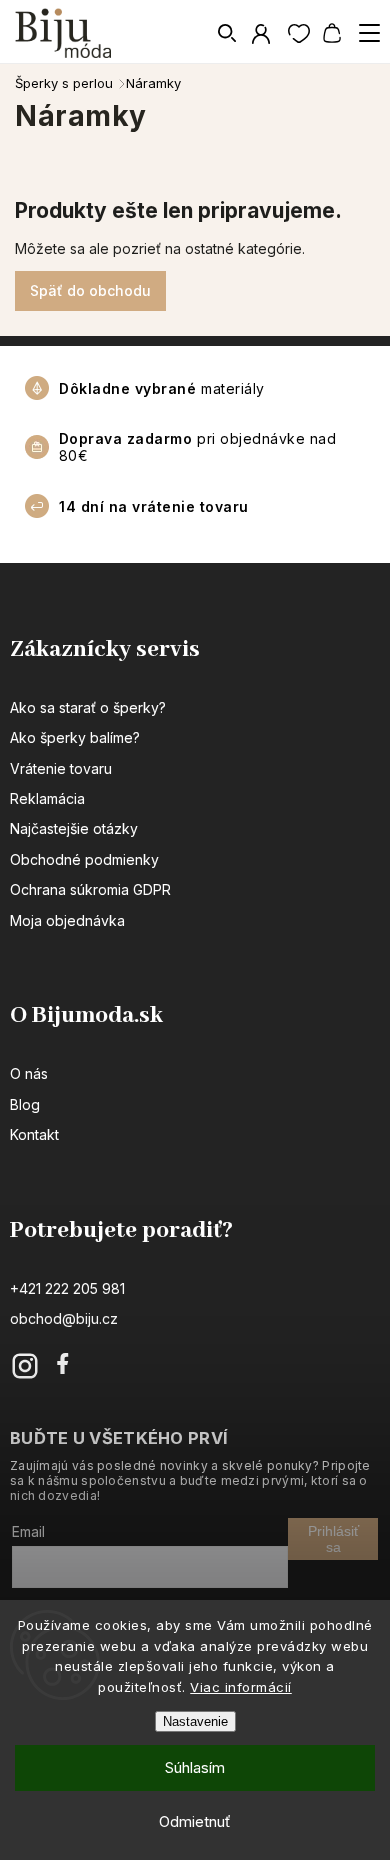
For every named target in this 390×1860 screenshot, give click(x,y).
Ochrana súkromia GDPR (90, 889)
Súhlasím (195, 1767)
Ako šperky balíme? (75, 737)
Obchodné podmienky (84, 859)
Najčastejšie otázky (74, 828)
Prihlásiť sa (333, 1539)
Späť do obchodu (90, 290)
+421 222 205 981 (67, 1288)
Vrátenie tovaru (61, 768)
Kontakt (34, 1134)
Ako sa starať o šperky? (88, 707)
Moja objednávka (67, 920)
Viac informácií (241, 1687)
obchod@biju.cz (64, 1318)
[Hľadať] (228, 33)
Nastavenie (195, 1721)
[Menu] (369, 33)
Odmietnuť (195, 1821)
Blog (25, 1104)
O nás (29, 1073)
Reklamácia (47, 798)
